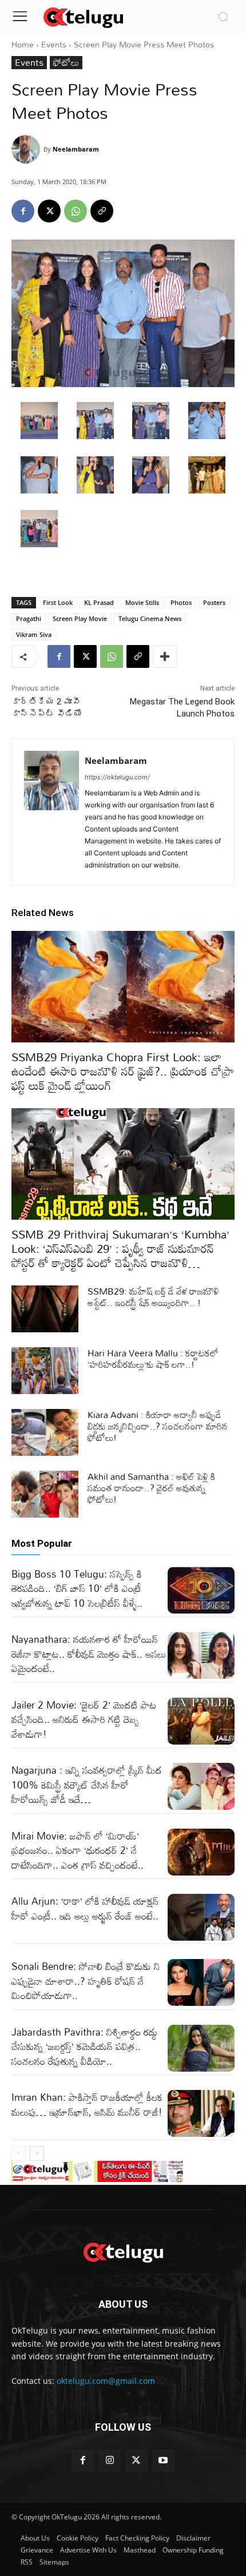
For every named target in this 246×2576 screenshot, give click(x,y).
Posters (214, 602)
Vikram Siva (34, 634)
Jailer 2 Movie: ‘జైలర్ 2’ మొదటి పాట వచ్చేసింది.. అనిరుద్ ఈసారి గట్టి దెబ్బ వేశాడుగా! (84, 1719)
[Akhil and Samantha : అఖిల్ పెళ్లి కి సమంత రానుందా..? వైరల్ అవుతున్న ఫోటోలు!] (45, 1494)
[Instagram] (110, 2461)
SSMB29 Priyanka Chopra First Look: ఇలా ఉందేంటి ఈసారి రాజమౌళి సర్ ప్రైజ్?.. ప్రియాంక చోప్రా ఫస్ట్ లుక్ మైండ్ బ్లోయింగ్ (123, 1071)
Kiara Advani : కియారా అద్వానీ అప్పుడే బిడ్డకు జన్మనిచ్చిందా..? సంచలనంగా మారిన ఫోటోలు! (158, 1426)
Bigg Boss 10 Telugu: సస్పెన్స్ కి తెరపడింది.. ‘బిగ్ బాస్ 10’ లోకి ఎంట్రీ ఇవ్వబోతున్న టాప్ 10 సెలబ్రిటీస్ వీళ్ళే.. (77, 1588)
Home (23, 44)
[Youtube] (163, 2461)
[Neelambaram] (27, 149)
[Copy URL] (102, 211)
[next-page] (37, 2153)
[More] (165, 656)
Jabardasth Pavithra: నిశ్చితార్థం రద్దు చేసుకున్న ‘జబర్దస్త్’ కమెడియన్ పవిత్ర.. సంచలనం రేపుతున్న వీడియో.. (84, 2047)
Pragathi (29, 618)
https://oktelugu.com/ (117, 777)
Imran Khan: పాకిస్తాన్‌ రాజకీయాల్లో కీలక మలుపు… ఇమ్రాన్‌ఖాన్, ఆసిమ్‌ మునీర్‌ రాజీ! (87, 2105)
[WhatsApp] (76, 211)
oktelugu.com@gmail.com (106, 2381)
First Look (58, 602)
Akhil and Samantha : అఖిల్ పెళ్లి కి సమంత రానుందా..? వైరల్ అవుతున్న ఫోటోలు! (151, 1488)
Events (54, 44)
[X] (49, 211)
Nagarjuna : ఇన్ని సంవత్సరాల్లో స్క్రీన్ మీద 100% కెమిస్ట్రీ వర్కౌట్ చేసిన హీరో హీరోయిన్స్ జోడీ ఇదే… (87, 1785)
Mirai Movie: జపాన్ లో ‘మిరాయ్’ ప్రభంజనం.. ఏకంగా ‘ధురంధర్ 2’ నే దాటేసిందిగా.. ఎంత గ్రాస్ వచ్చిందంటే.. (78, 1850)
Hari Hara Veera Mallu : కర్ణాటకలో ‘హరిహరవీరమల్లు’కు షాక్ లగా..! (153, 1359)
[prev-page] (19, 2153)
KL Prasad (99, 602)
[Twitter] (136, 2461)
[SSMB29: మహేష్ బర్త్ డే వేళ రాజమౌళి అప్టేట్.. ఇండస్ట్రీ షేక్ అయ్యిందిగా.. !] (45, 1309)
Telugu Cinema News (150, 618)
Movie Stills (142, 602)
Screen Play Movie (80, 618)
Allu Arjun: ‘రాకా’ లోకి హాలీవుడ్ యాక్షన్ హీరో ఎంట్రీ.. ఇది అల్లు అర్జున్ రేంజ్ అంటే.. (85, 1908)
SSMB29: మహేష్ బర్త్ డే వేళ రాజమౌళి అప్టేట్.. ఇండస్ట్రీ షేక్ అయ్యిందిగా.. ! (153, 1297)
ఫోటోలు (66, 63)
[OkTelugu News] (83, 17)
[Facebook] (23, 211)
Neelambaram (76, 149)
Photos (181, 602)
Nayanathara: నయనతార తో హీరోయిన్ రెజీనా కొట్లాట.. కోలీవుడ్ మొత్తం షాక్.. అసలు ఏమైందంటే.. (89, 1654)
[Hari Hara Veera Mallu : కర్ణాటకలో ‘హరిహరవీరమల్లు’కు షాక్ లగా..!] (45, 1371)
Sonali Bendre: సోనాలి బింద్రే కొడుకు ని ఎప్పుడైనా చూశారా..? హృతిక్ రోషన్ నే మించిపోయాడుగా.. (86, 1981)
